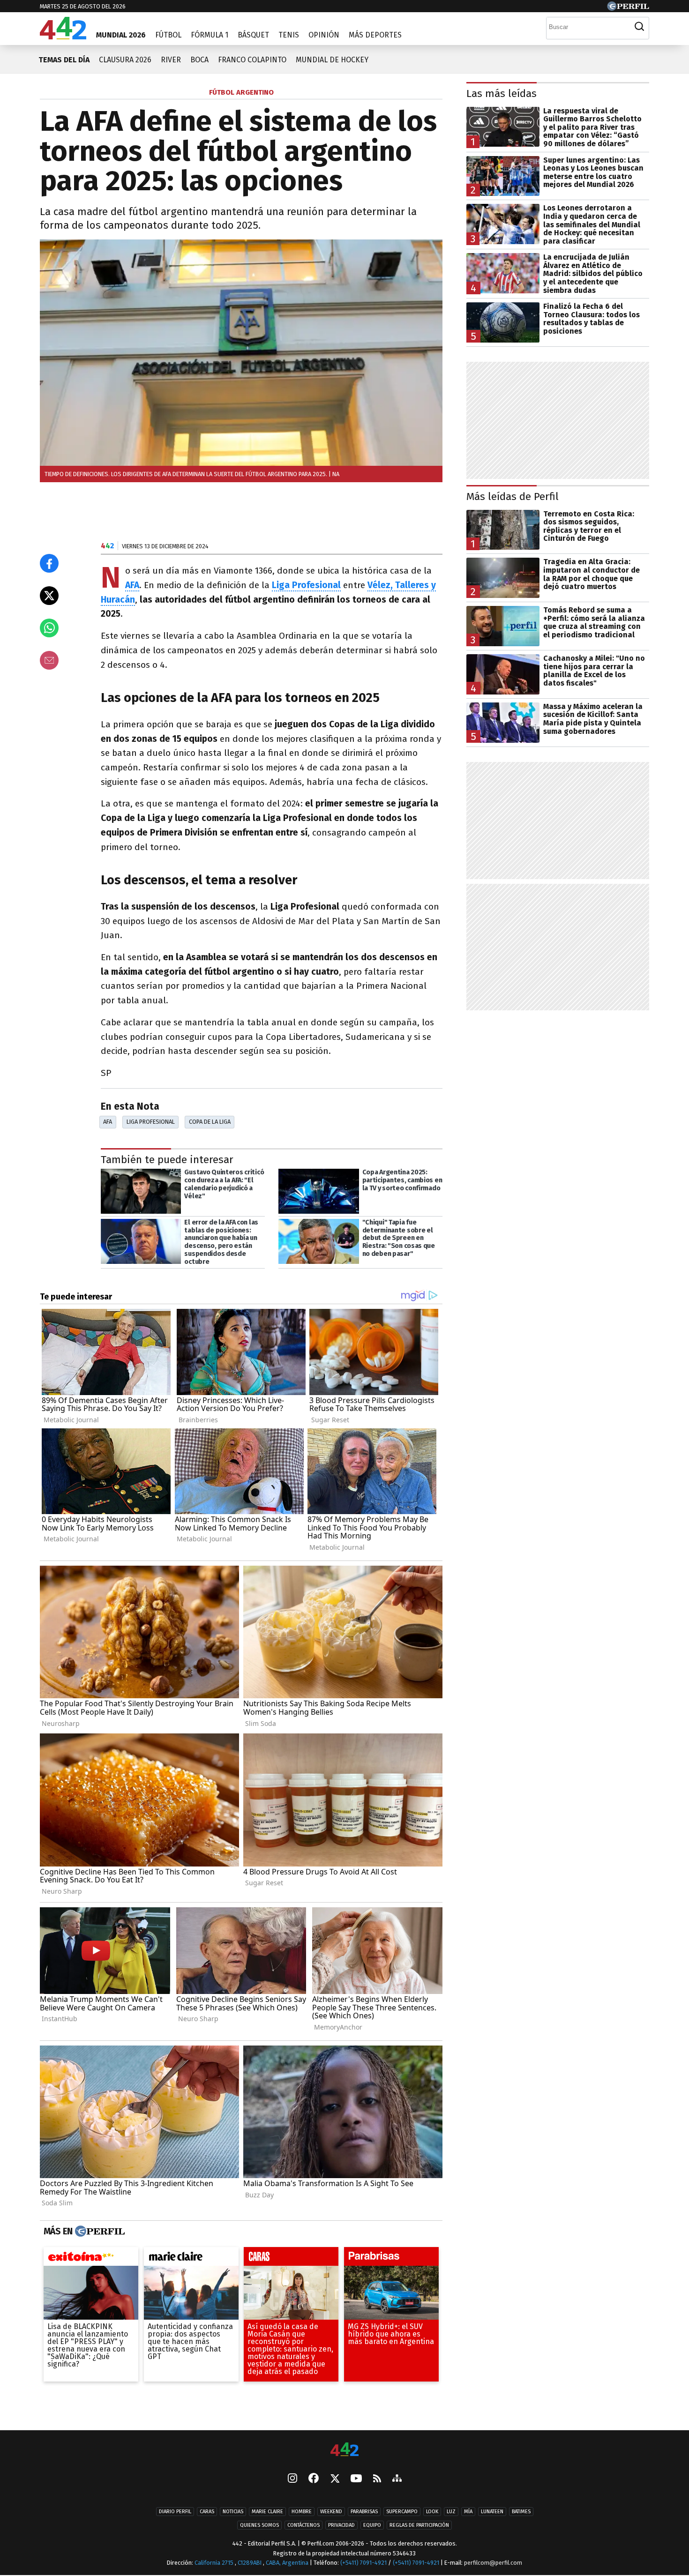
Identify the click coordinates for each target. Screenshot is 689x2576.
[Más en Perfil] (99, 2232)
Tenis (289, 35)
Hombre (302, 2512)
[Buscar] (639, 27)
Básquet (253, 35)
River (171, 60)
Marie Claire (267, 2512)
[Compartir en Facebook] (49, 563)
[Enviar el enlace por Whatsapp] (49, 628)
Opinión (324, 35)
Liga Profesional (151, 1122)
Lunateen (492, 2512)
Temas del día (64, 60)
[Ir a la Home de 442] (63, 37)
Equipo (372, 2525)
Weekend (331, 2512)
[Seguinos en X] (335, 2479)
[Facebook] (314, 2479)
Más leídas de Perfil (513, 497)
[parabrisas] (391, 2259)
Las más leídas (502, 93)
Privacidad (341, 2525)
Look (432, 2512)
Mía (468, 2512)
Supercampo (402, 2512)
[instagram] (292, 2479)
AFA (108, 1122)
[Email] (49, 660)
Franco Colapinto (252, 60)
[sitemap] (397, 2479)
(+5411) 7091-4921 (363, 2563)
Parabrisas (364, 2512)
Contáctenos (303, 2525)
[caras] (291, 2259)
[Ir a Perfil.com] (628, 8)
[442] (344, 2450)
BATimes (521, 2512)
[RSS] (377, 2479)
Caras (207, 2512)
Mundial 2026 (121, 35)
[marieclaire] (191, 2259)
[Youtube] (356, 2479)
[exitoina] (91, 2259)
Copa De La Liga (210, 1122)
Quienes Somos (259, 2525)
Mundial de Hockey (332, 60)
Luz (451, 2512)
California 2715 (215, 2563)
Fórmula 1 (210, 35)
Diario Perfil (175, 2512)
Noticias (233, 2512)
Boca (199, 60)
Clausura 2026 (125, 60)
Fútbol (168, 35)
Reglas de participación (419, 2525)
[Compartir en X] (49, 596)
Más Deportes (375, 35)
